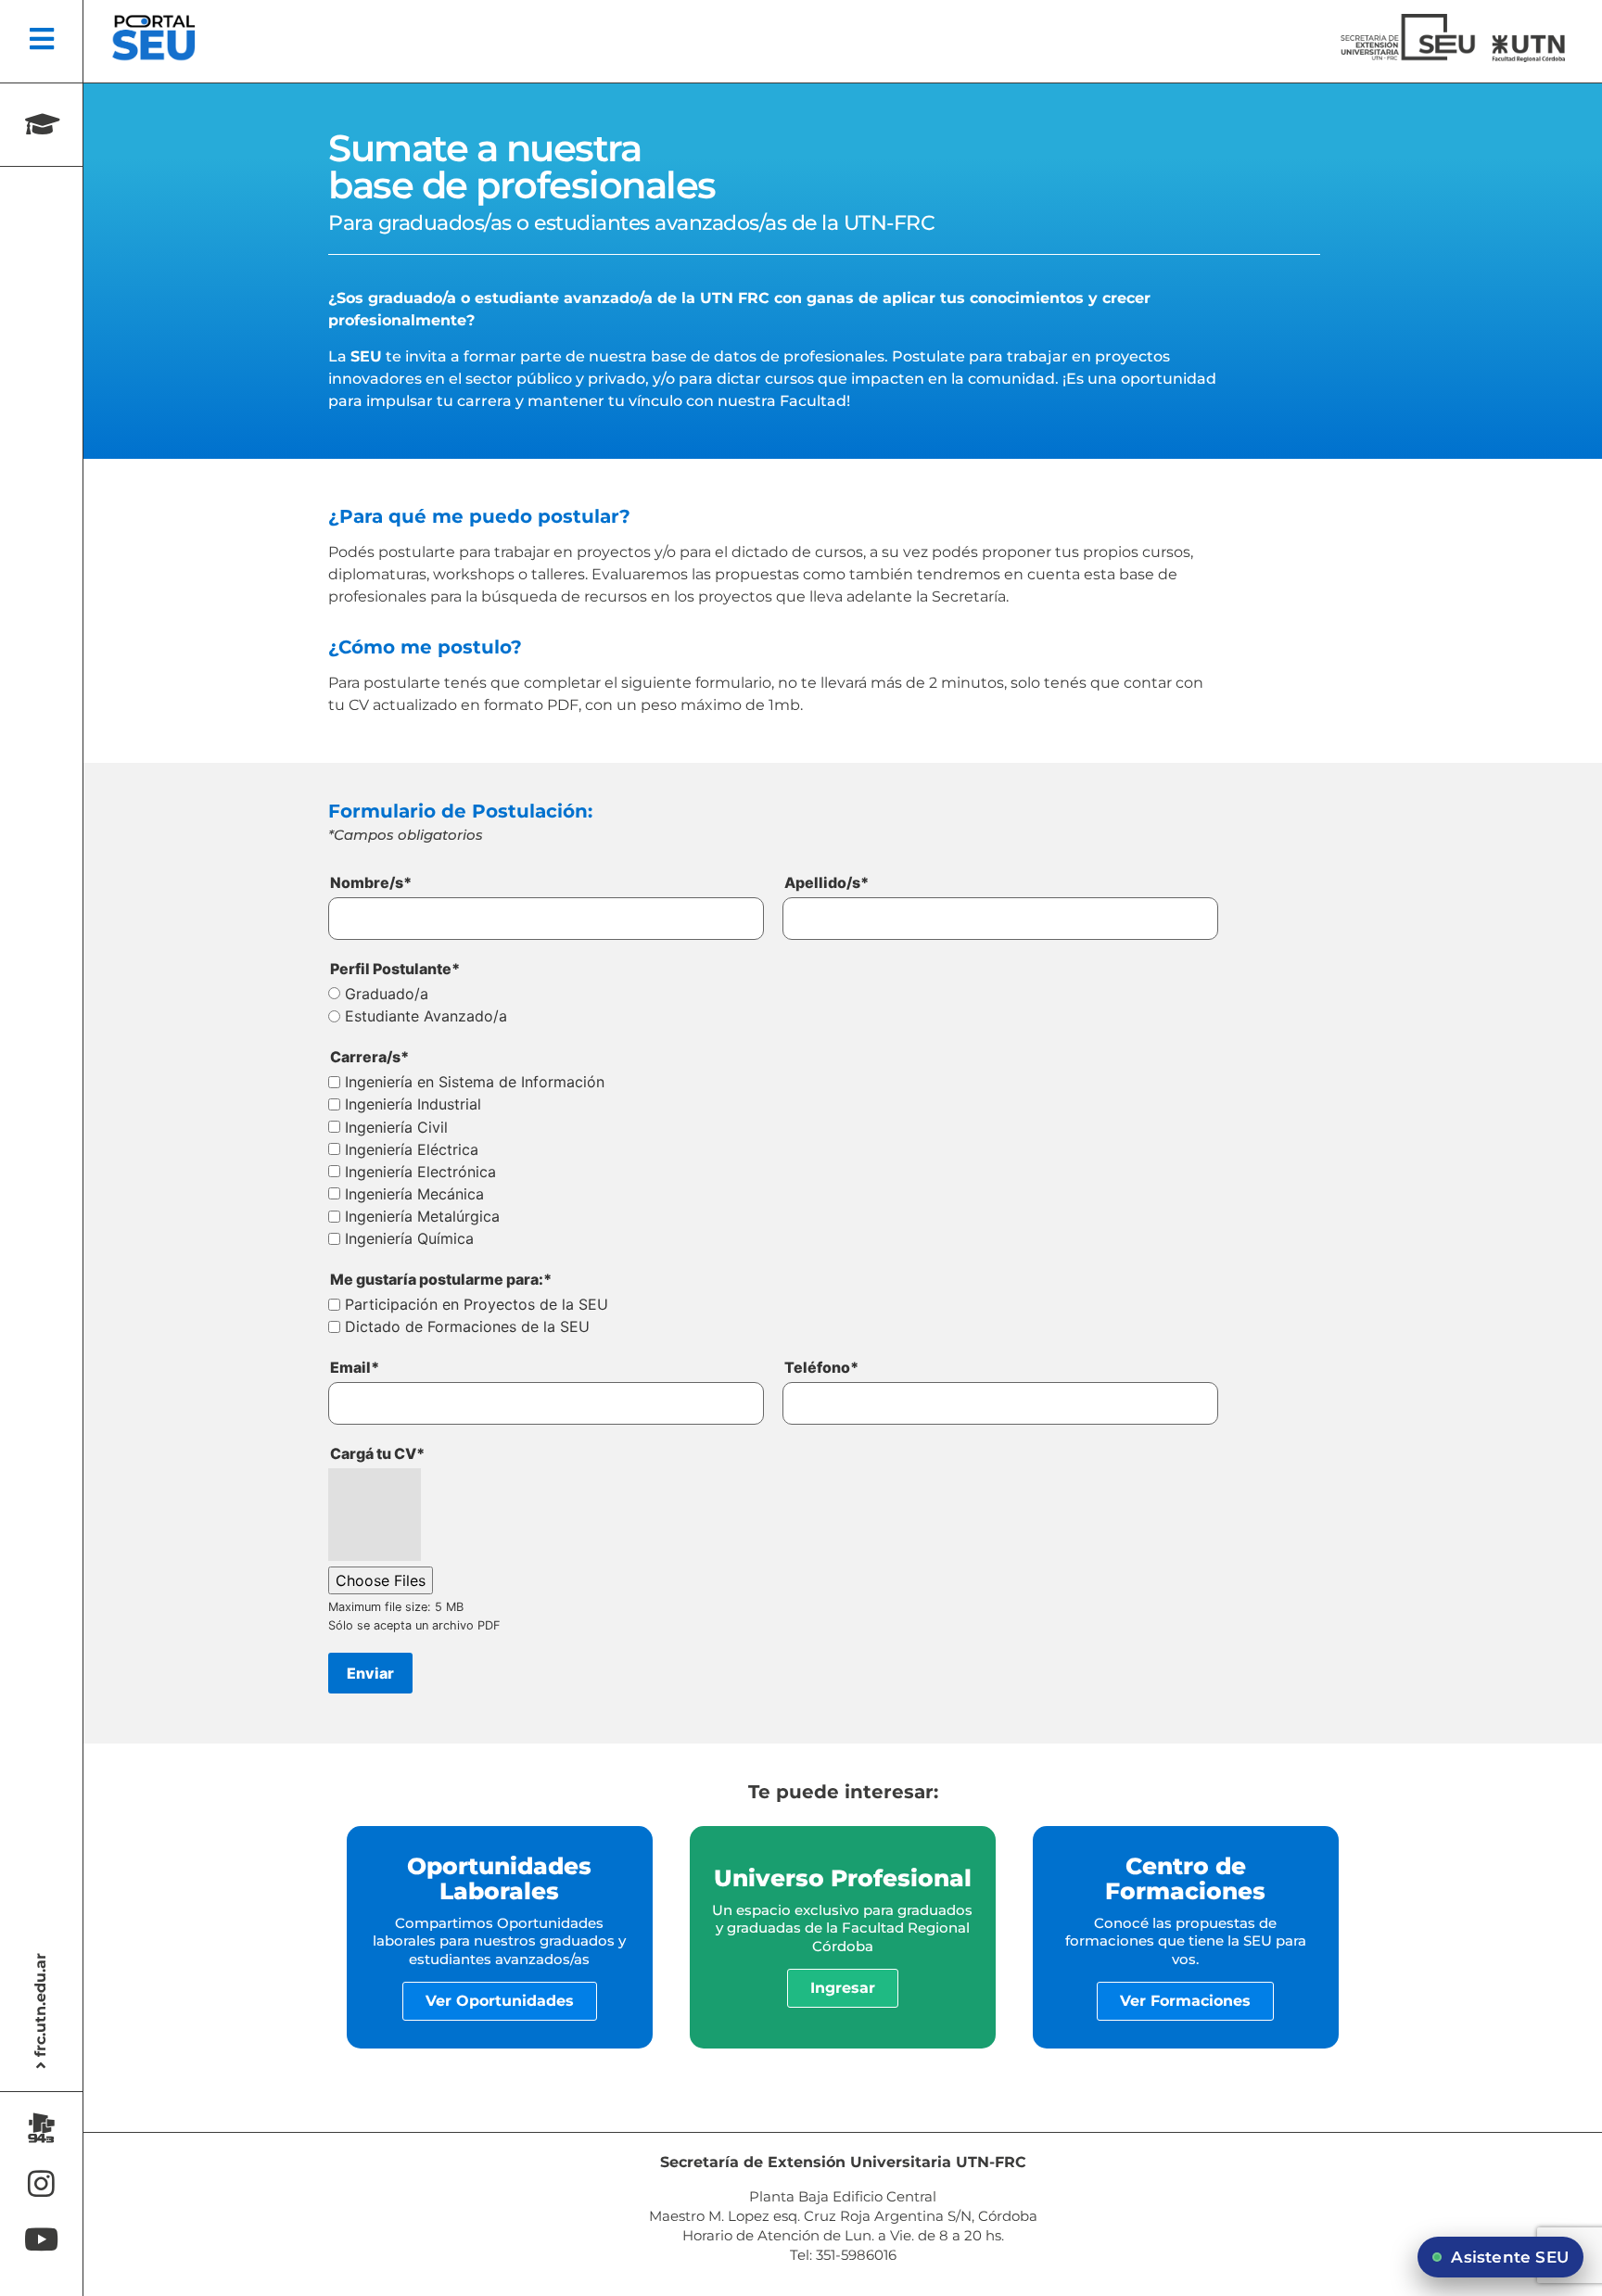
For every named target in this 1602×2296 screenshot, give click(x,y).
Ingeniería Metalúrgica (422, 1217)
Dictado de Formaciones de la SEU (467, 1327)
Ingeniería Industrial (413, 1105)
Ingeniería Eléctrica (412, 1150)
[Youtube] (41, 2239)
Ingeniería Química (409, 1239)
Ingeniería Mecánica (414, 1195)
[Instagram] (41, 2183)
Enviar (370, 1673)
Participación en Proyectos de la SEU (477, 1305)
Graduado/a (387, 995)
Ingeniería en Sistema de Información (475, 1083)
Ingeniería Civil (396, 1128)
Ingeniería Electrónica (420, 1173)
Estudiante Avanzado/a (426, 1017)
